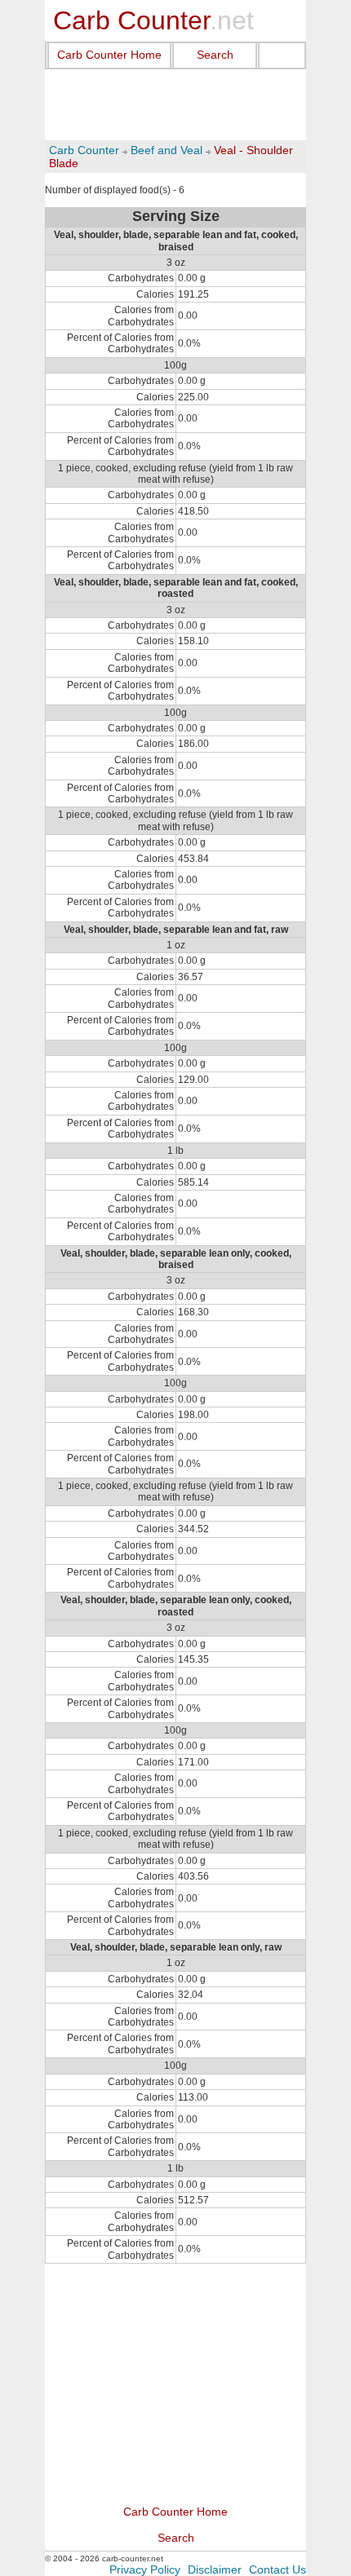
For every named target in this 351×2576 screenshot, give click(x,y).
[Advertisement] (175, 105)
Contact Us (278, 2569)
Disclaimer (215, 2569)
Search (215, 55)
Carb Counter (84, 150)
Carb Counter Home (109, 55)
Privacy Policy (145, 2569)
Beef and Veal (167, 150)
